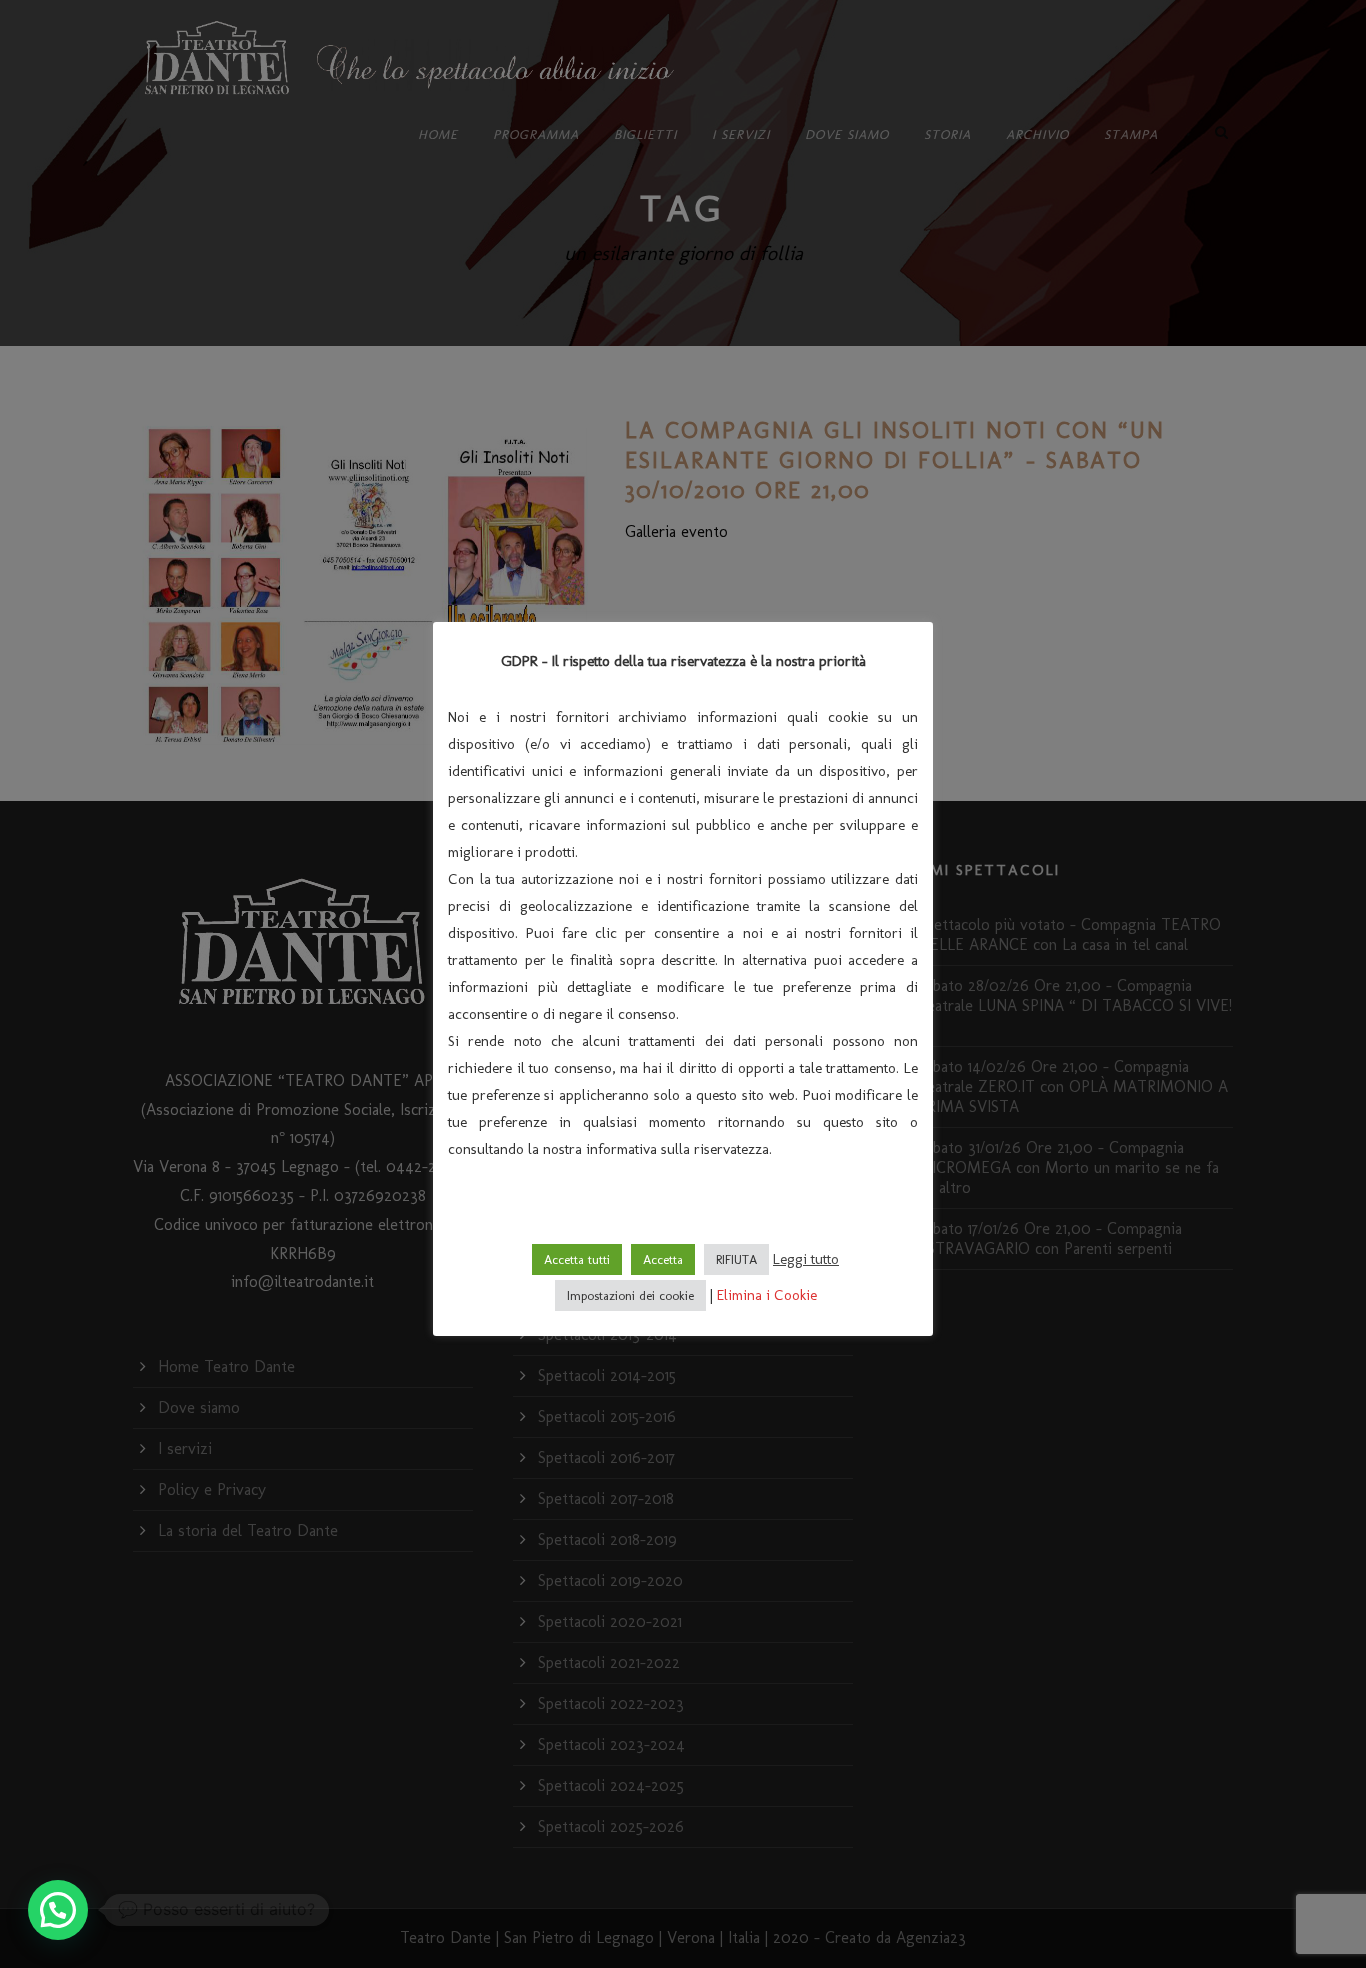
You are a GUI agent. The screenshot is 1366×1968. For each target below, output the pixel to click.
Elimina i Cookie (767, 1295)
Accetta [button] (663, 1259)
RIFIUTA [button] (736, 1259)
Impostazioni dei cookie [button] (630, 1295)
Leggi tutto (806, 1259)
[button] (58, 1910)
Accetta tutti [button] (577, 1259)
